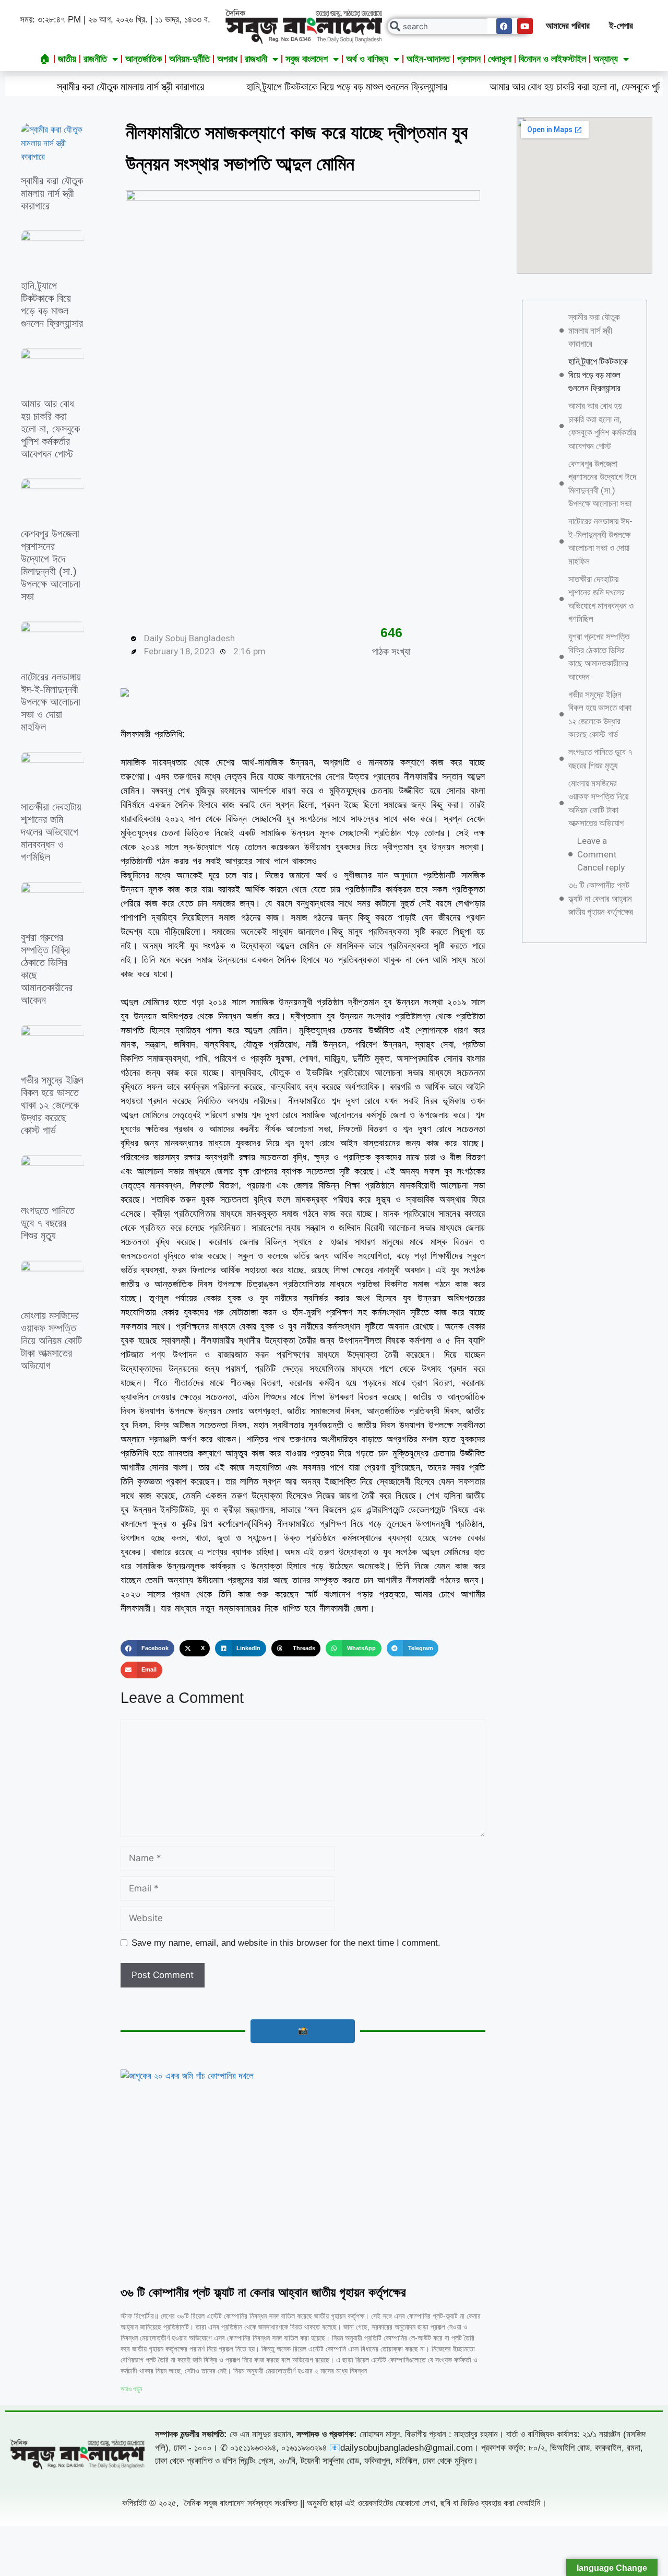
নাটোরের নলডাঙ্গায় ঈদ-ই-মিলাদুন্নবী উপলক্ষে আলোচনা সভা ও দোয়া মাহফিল (51, 702)
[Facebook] (504, 26)
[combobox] (459, 26)
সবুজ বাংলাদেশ (307, 59)
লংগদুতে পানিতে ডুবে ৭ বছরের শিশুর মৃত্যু (48, 1223)
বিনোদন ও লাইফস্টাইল (552, 59)
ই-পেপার (621, 26)
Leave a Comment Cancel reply (601, 854)
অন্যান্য (606, 59)
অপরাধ (227, 59)
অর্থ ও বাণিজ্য (367, 59)
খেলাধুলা (500, 59)
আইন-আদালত (428, 59)
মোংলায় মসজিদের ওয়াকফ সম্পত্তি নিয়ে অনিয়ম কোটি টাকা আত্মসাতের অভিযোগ (51, 1340)
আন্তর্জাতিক (144, 59)
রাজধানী (256, 59)
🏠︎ (45, 59)
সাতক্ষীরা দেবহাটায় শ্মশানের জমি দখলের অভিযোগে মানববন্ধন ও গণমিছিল (51, 832)
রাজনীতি (95, 59)
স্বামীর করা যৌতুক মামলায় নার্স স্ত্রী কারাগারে (52, 193)
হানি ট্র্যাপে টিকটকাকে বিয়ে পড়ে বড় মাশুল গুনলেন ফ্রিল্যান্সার (271, 87)
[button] (147, 1649)
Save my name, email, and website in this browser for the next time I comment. (286, 1943)
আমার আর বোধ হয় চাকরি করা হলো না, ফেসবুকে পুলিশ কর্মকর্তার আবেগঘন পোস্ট (50, 429)
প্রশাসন (469, 59)
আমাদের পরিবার (568, 26)
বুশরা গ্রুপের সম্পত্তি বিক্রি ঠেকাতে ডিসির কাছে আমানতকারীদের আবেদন (599, 657)
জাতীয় (67, 59)
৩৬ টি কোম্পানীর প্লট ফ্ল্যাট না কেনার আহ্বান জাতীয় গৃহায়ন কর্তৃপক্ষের (263, 2292)
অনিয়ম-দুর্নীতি (189, 59)
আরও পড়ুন (131, 2389)
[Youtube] (525, 26)
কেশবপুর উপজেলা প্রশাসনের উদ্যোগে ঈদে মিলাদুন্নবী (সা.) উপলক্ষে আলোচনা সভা (602, 484)
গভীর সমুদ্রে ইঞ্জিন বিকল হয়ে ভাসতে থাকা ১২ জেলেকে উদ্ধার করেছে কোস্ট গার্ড (52, 1105)
